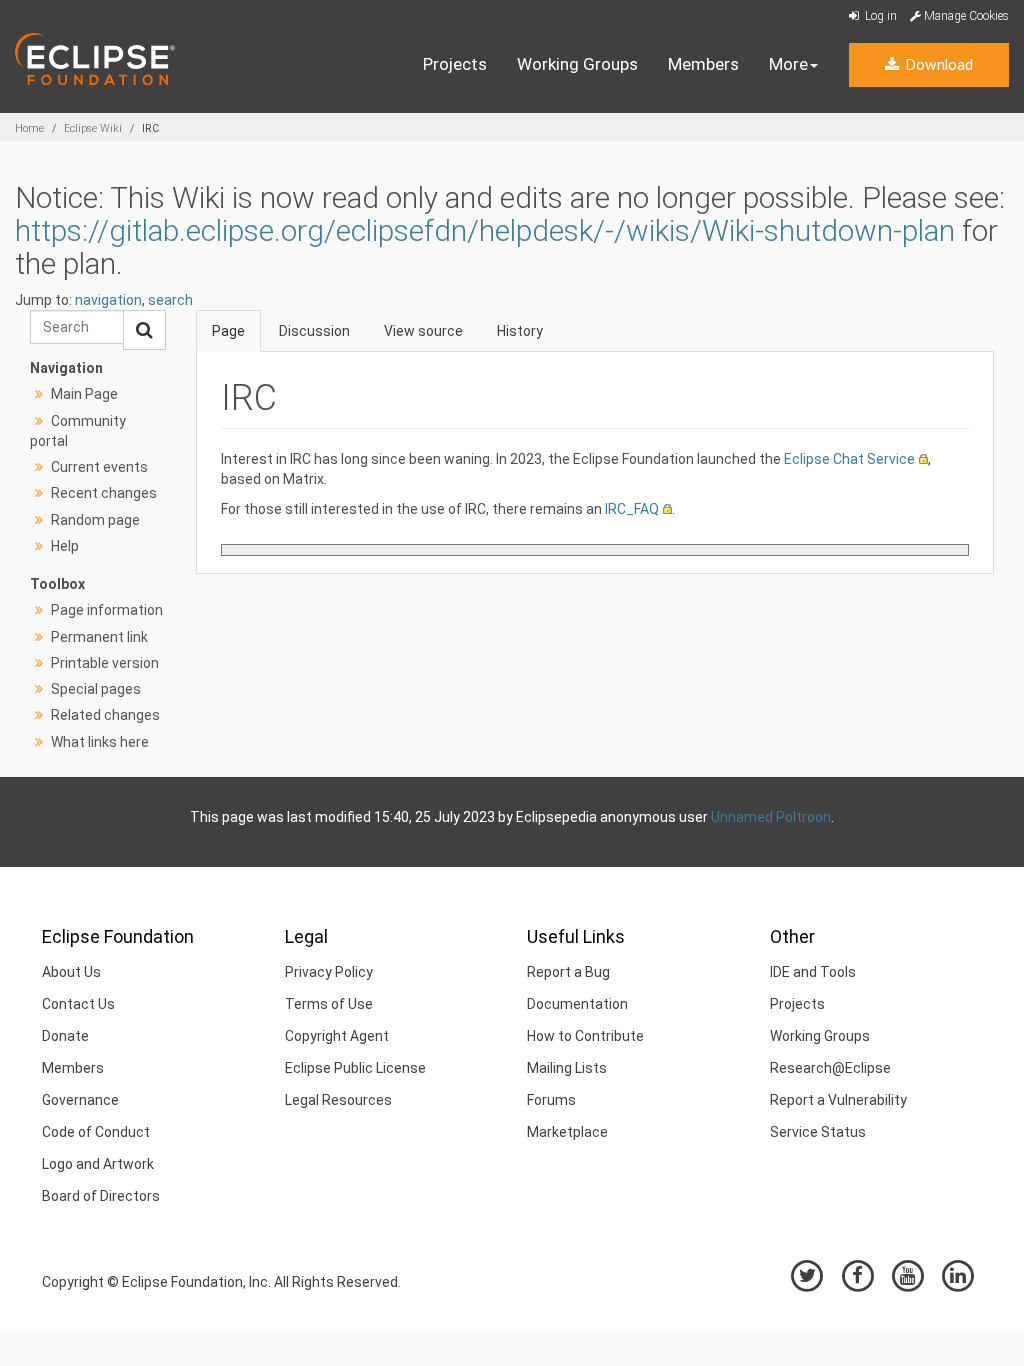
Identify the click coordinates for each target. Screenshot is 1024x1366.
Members (703, 64)
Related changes (105, 715)
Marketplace (567, 1132)
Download (937, 65)
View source (423, 331)
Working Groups (577, 64)
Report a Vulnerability (838, 1100)
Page (228, 331)
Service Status (818, 1132)
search (170, 300)
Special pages (96, 689)
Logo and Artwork (98, 1164)
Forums (551, 1100)
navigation (108, 300)
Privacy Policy (329, 972)
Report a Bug (568, 972)
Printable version (105, 663)
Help (65, 546)
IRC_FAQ (632, 509)
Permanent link (99, 637)
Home (29, 128)
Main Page (84, 394)
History (520, 331)
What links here (100, 742)
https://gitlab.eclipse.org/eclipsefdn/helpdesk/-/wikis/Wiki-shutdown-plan (485, 230)
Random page (95, 520)
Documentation (577, 1004)
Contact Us (78, 1004)
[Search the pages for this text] (144, 330)
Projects (455, 64)
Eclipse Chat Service (849, 459)
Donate (65, 1036)
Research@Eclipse (830, 1068)
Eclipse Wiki (93, 128)
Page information (107, 610)
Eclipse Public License (355, 1068)
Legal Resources (338, 1100)
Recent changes (104, 493)
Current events (99, 467)
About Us (71, 972)
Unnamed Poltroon (771, 817)
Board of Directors (101, 1196)
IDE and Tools (813, 972)
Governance (80, 1100)
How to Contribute (585, 1036)
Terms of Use (329, 1004)
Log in (879, 16)
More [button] (788, 64)
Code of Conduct (96, 1132)
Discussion (314, 331)
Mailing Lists (567, 1068)
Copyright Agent (337, 1036)
